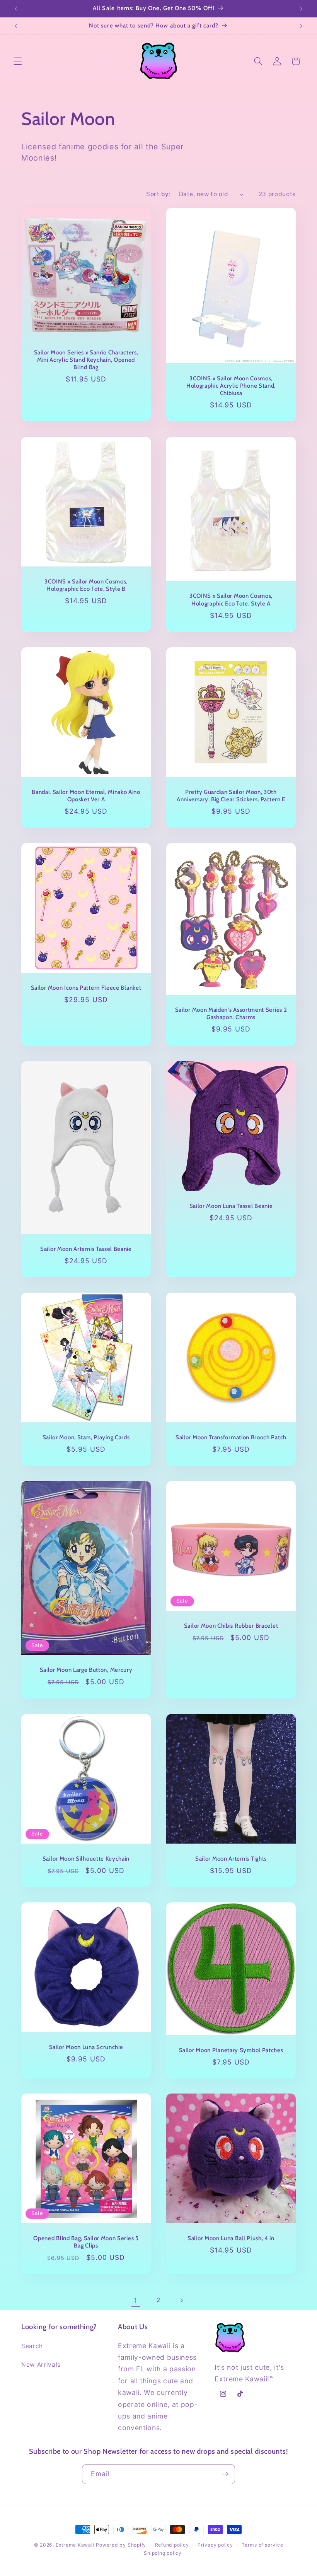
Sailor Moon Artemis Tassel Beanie (86, 1249)
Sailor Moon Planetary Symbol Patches (231, 2050)
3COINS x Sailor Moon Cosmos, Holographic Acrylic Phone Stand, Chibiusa (231, 386)
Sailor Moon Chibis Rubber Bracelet (231, 1626)
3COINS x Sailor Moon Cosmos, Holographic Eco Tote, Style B (86, 585)
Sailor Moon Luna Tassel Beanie (231, 1206)
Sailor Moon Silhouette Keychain (86, 1858)
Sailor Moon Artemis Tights (231, 1858)
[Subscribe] (225, 2474)
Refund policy (172, 2545)
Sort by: (158, 194)
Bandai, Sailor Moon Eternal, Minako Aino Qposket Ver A (86, 796)
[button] (18, 61)
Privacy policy (215, 2545)
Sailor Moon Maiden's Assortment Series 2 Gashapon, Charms (231, 1013)
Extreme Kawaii (75, 2545)
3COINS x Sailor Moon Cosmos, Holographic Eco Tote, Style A (231, 600)
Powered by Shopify (121, 2545)
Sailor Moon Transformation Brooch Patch (231, 1437)
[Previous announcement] (16, 9)
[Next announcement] (301, 9)
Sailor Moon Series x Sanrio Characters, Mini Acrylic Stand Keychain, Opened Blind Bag (86, 360)
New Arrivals (41, 2365)
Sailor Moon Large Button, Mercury (86, 1670)
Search (32, 2346)
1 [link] (135, 2300)
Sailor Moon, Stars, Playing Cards (86, 1437)
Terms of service (262, 2545)
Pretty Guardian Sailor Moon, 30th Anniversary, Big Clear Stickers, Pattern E (231, 796)
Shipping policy (163, 2553)
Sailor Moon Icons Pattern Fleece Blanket (86, 988)
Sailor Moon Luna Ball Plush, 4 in (231, 2238)
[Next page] (181, 2301)
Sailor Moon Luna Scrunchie (86, 2047)
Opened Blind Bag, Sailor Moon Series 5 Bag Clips (86, 2242)
